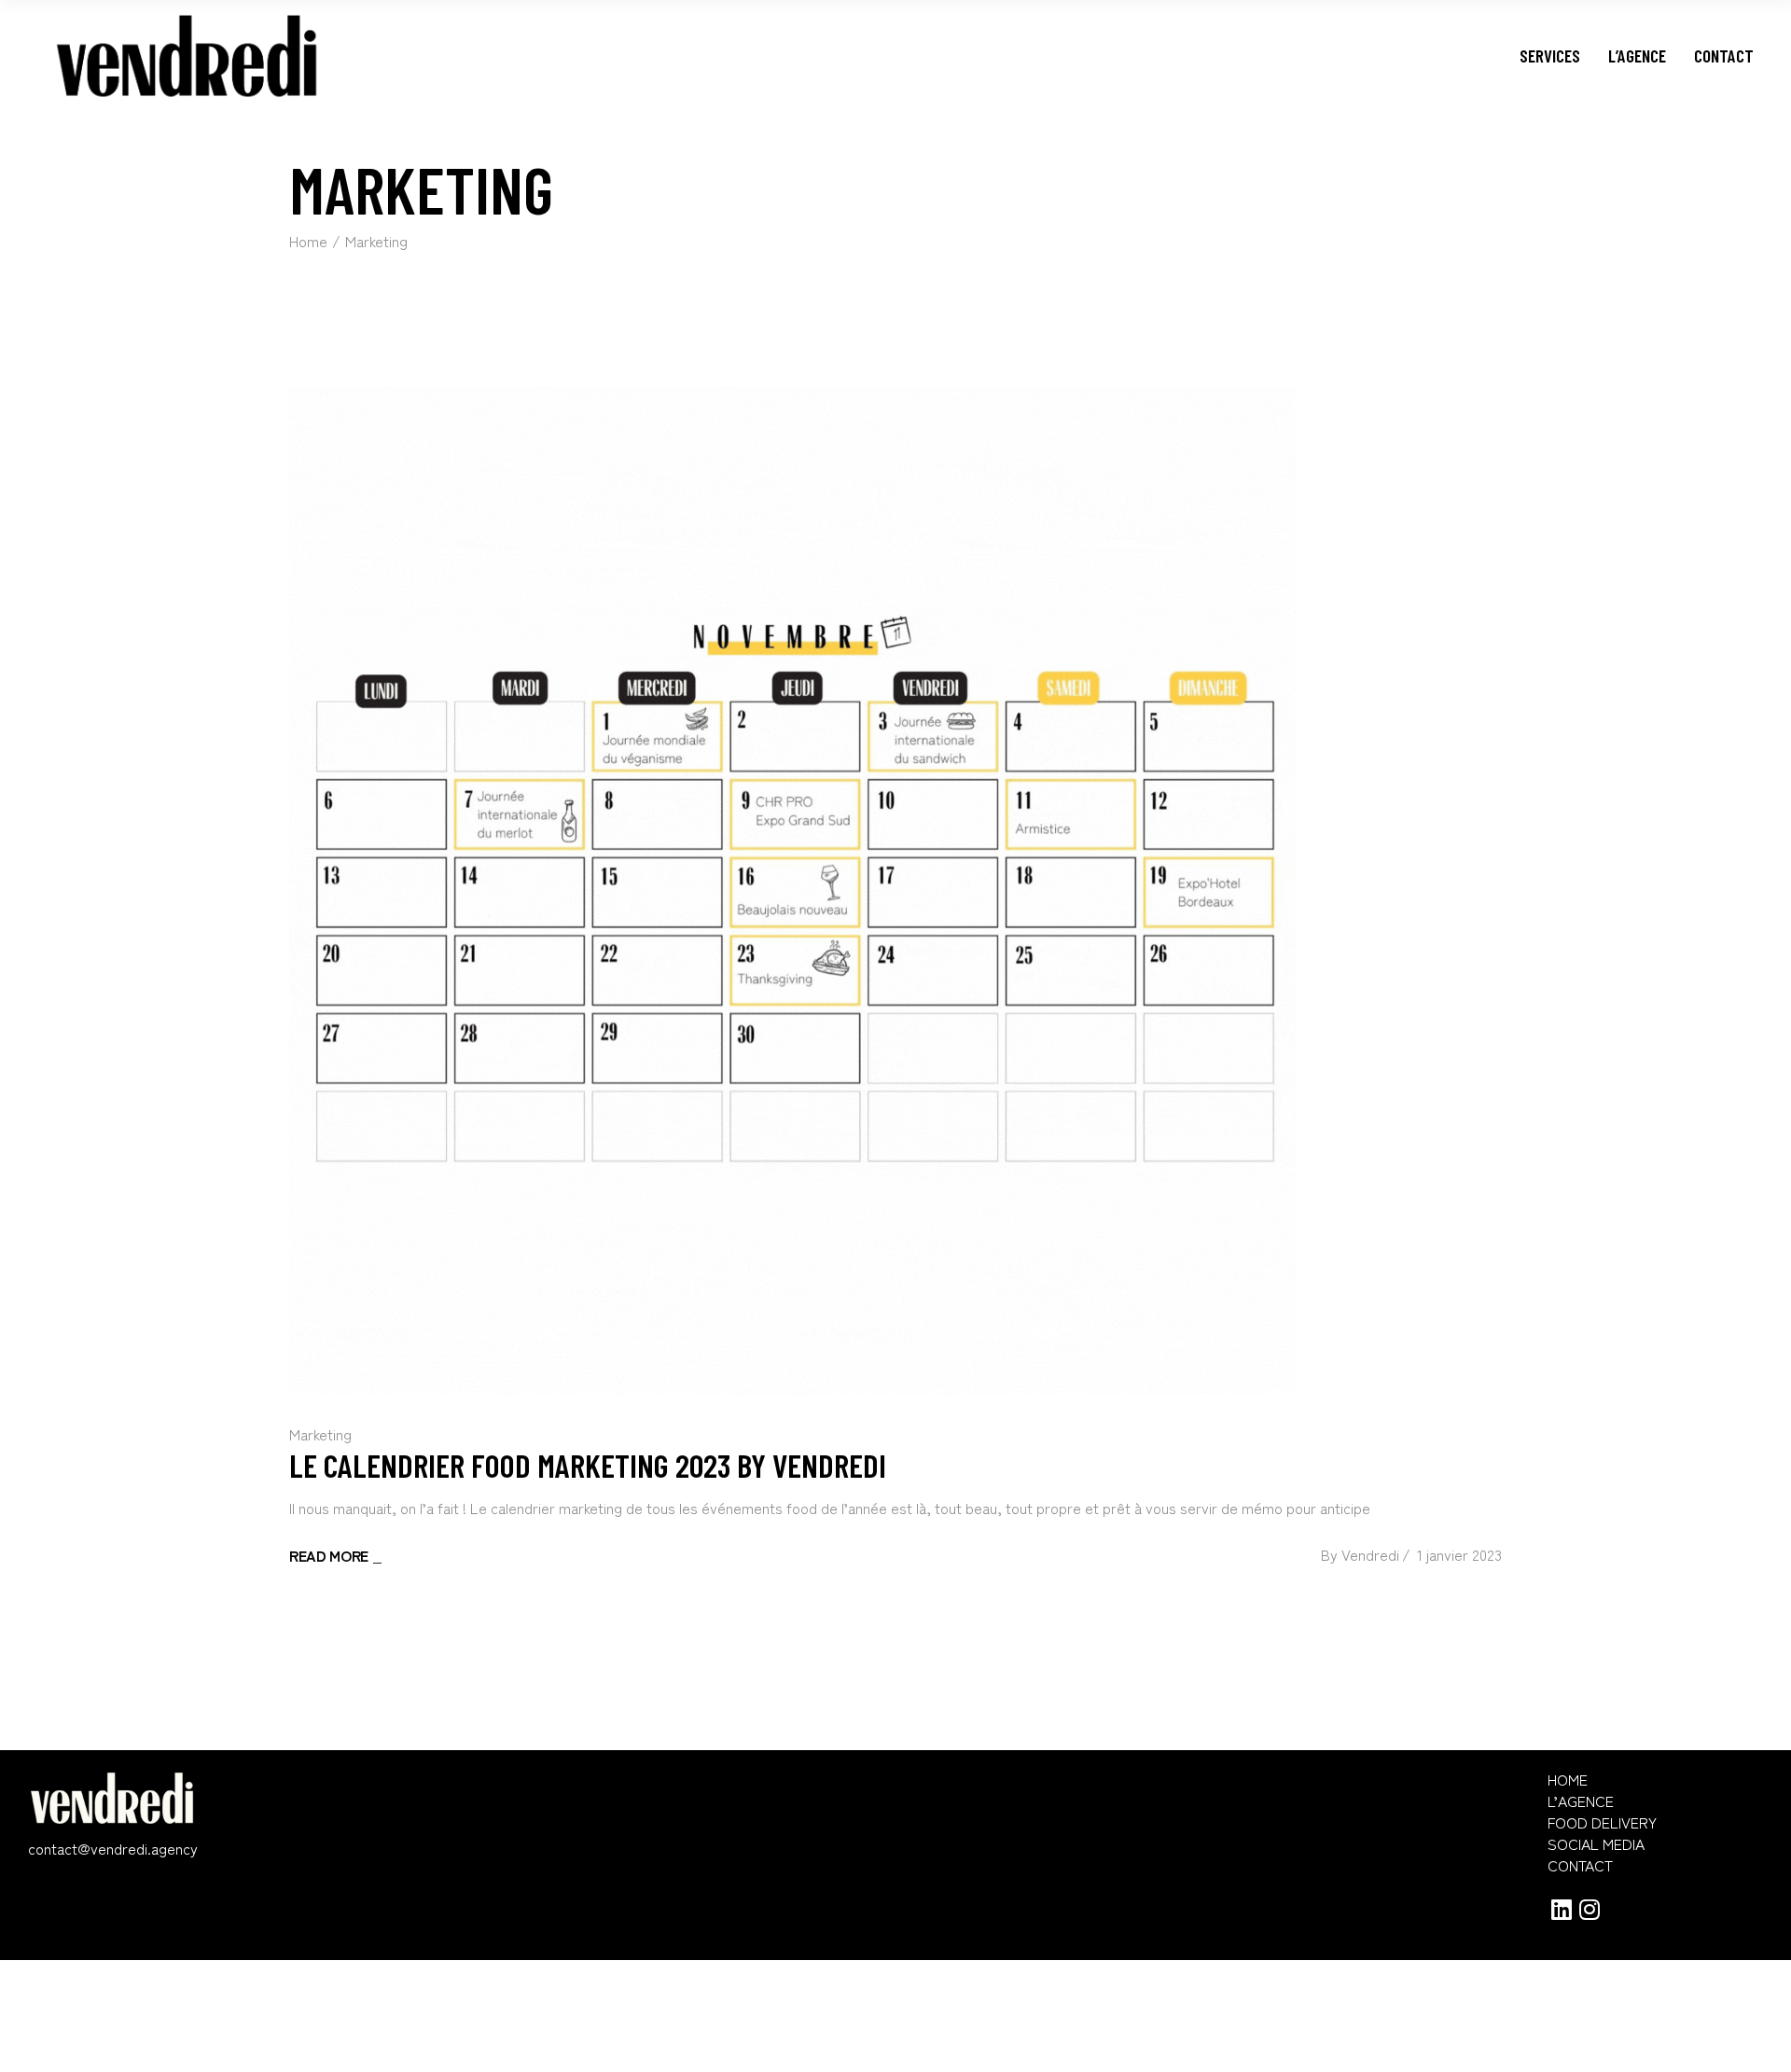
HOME (1568, 1780)
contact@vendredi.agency (113, 1848)
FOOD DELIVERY (1602, 1822)
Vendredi (1370, 1554)
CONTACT (1580, 1865)
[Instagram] (1590, 1909)
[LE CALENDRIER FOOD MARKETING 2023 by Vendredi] (793, 891)
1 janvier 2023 (1459, 1554)
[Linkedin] (1562, 1909)
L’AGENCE (1581, 1801)
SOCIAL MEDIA (1596, 1844)
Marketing (320, 1434)
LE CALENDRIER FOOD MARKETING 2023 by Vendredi (588, 1465)
